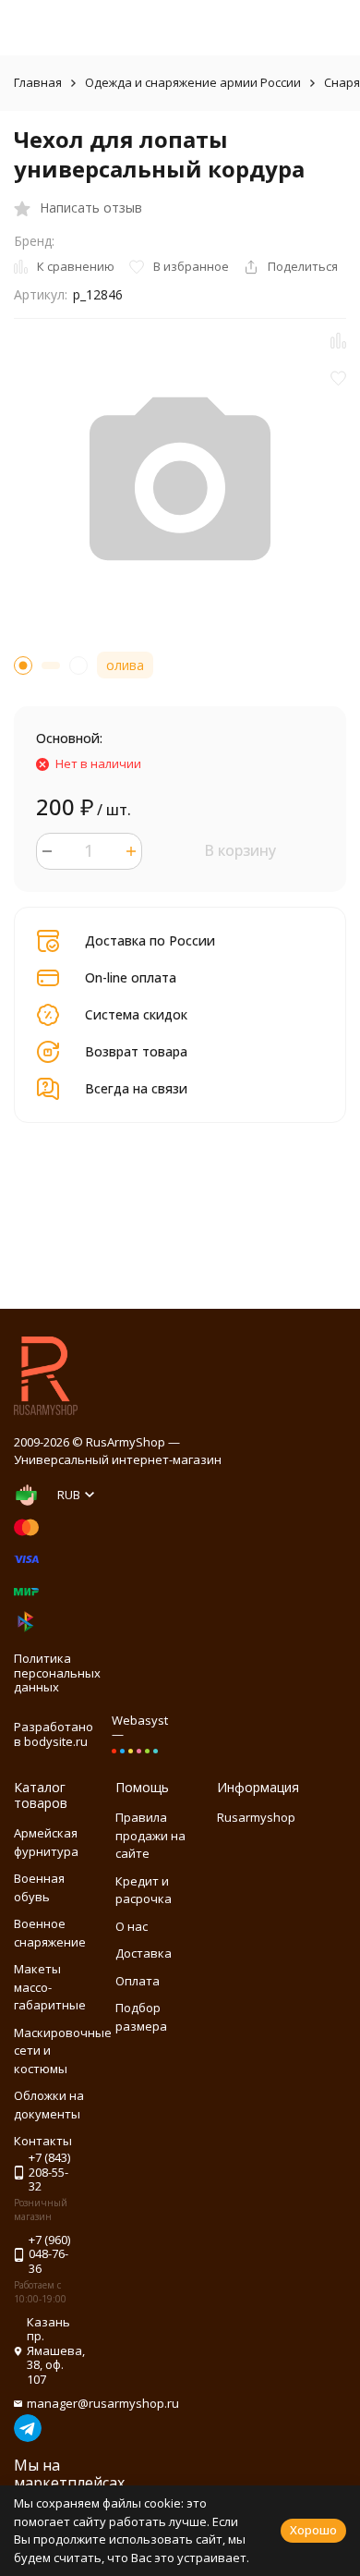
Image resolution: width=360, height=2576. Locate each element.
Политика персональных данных (57, 1673)
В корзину (240, 850)
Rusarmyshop (256, 1817)
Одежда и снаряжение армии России (193, 82)
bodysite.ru (56, 1741)
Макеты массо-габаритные (50, 1987)
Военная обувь (39, 1887)
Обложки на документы (49, 2105)
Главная (38, 82)
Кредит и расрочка (144, 1890)
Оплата (138, 1981)
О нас (132, 1926)
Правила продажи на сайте (150, 1835)
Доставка (144, 1953)
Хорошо (313, 2530)
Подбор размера (141, 2017)
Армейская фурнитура (46, 1842)
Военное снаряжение (50, 1933)
